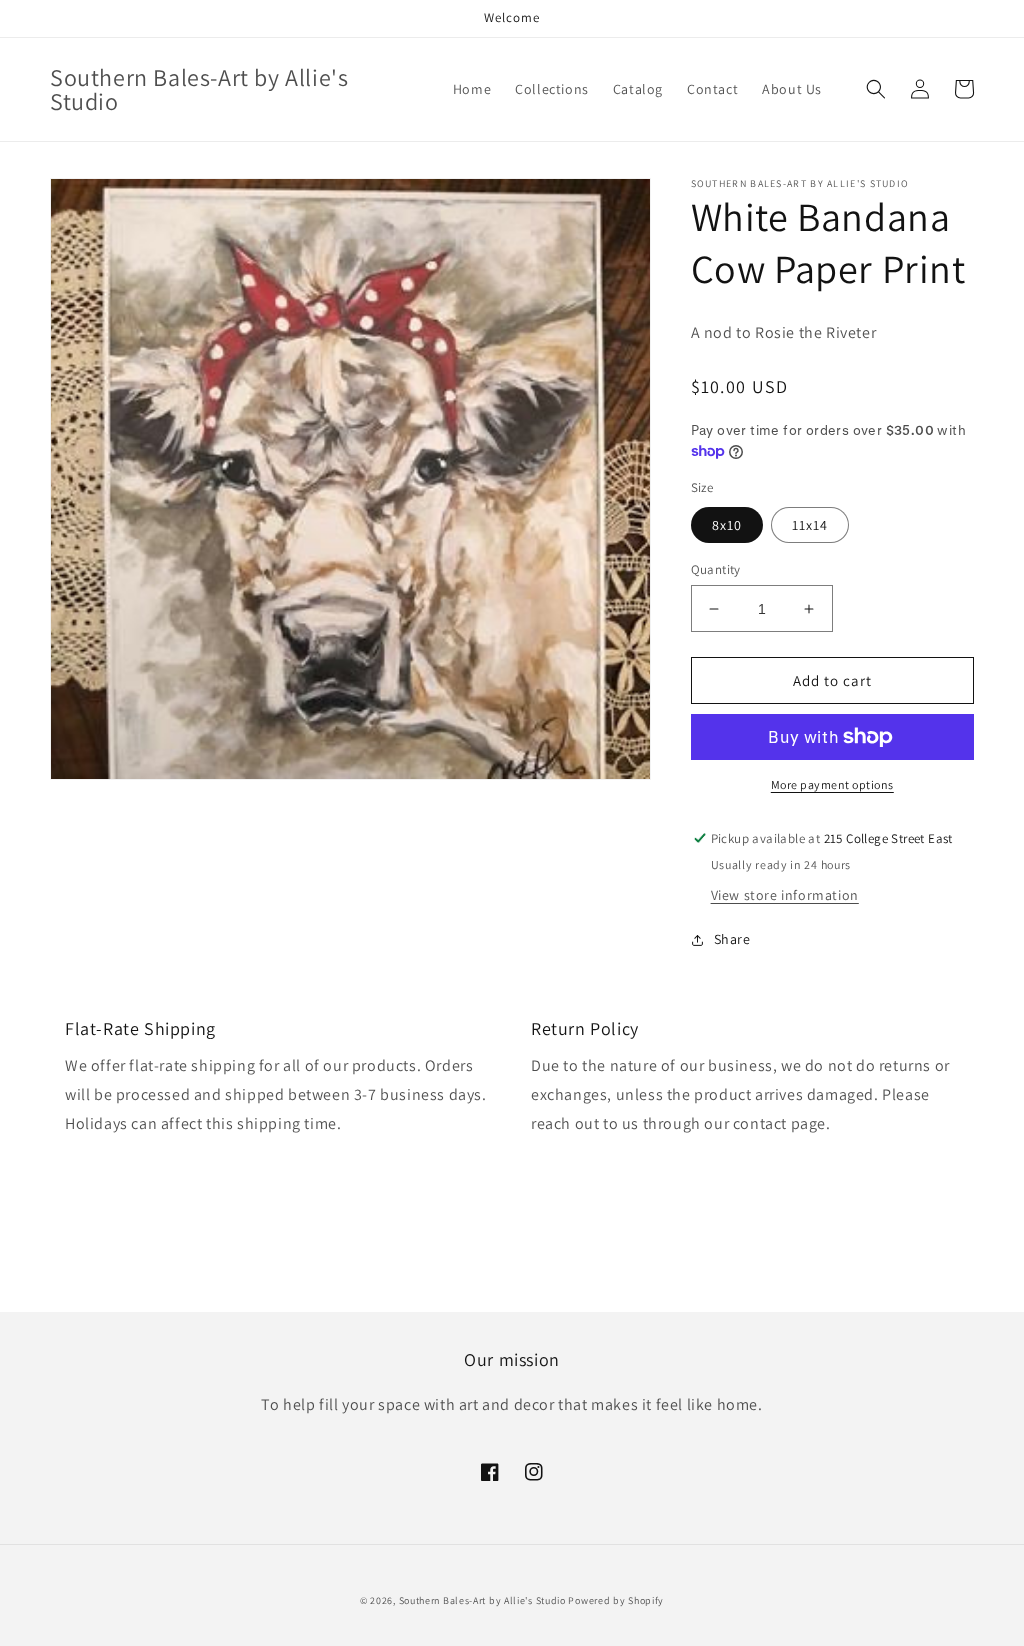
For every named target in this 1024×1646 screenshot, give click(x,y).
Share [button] (732, 939)
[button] (876, 89)
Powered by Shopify (616, 1600)
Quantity (716, 569)
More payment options (832, 784)
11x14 (810, 525)
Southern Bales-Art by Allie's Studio (482, 1600)
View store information (785, 895)
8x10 (727, 525)
